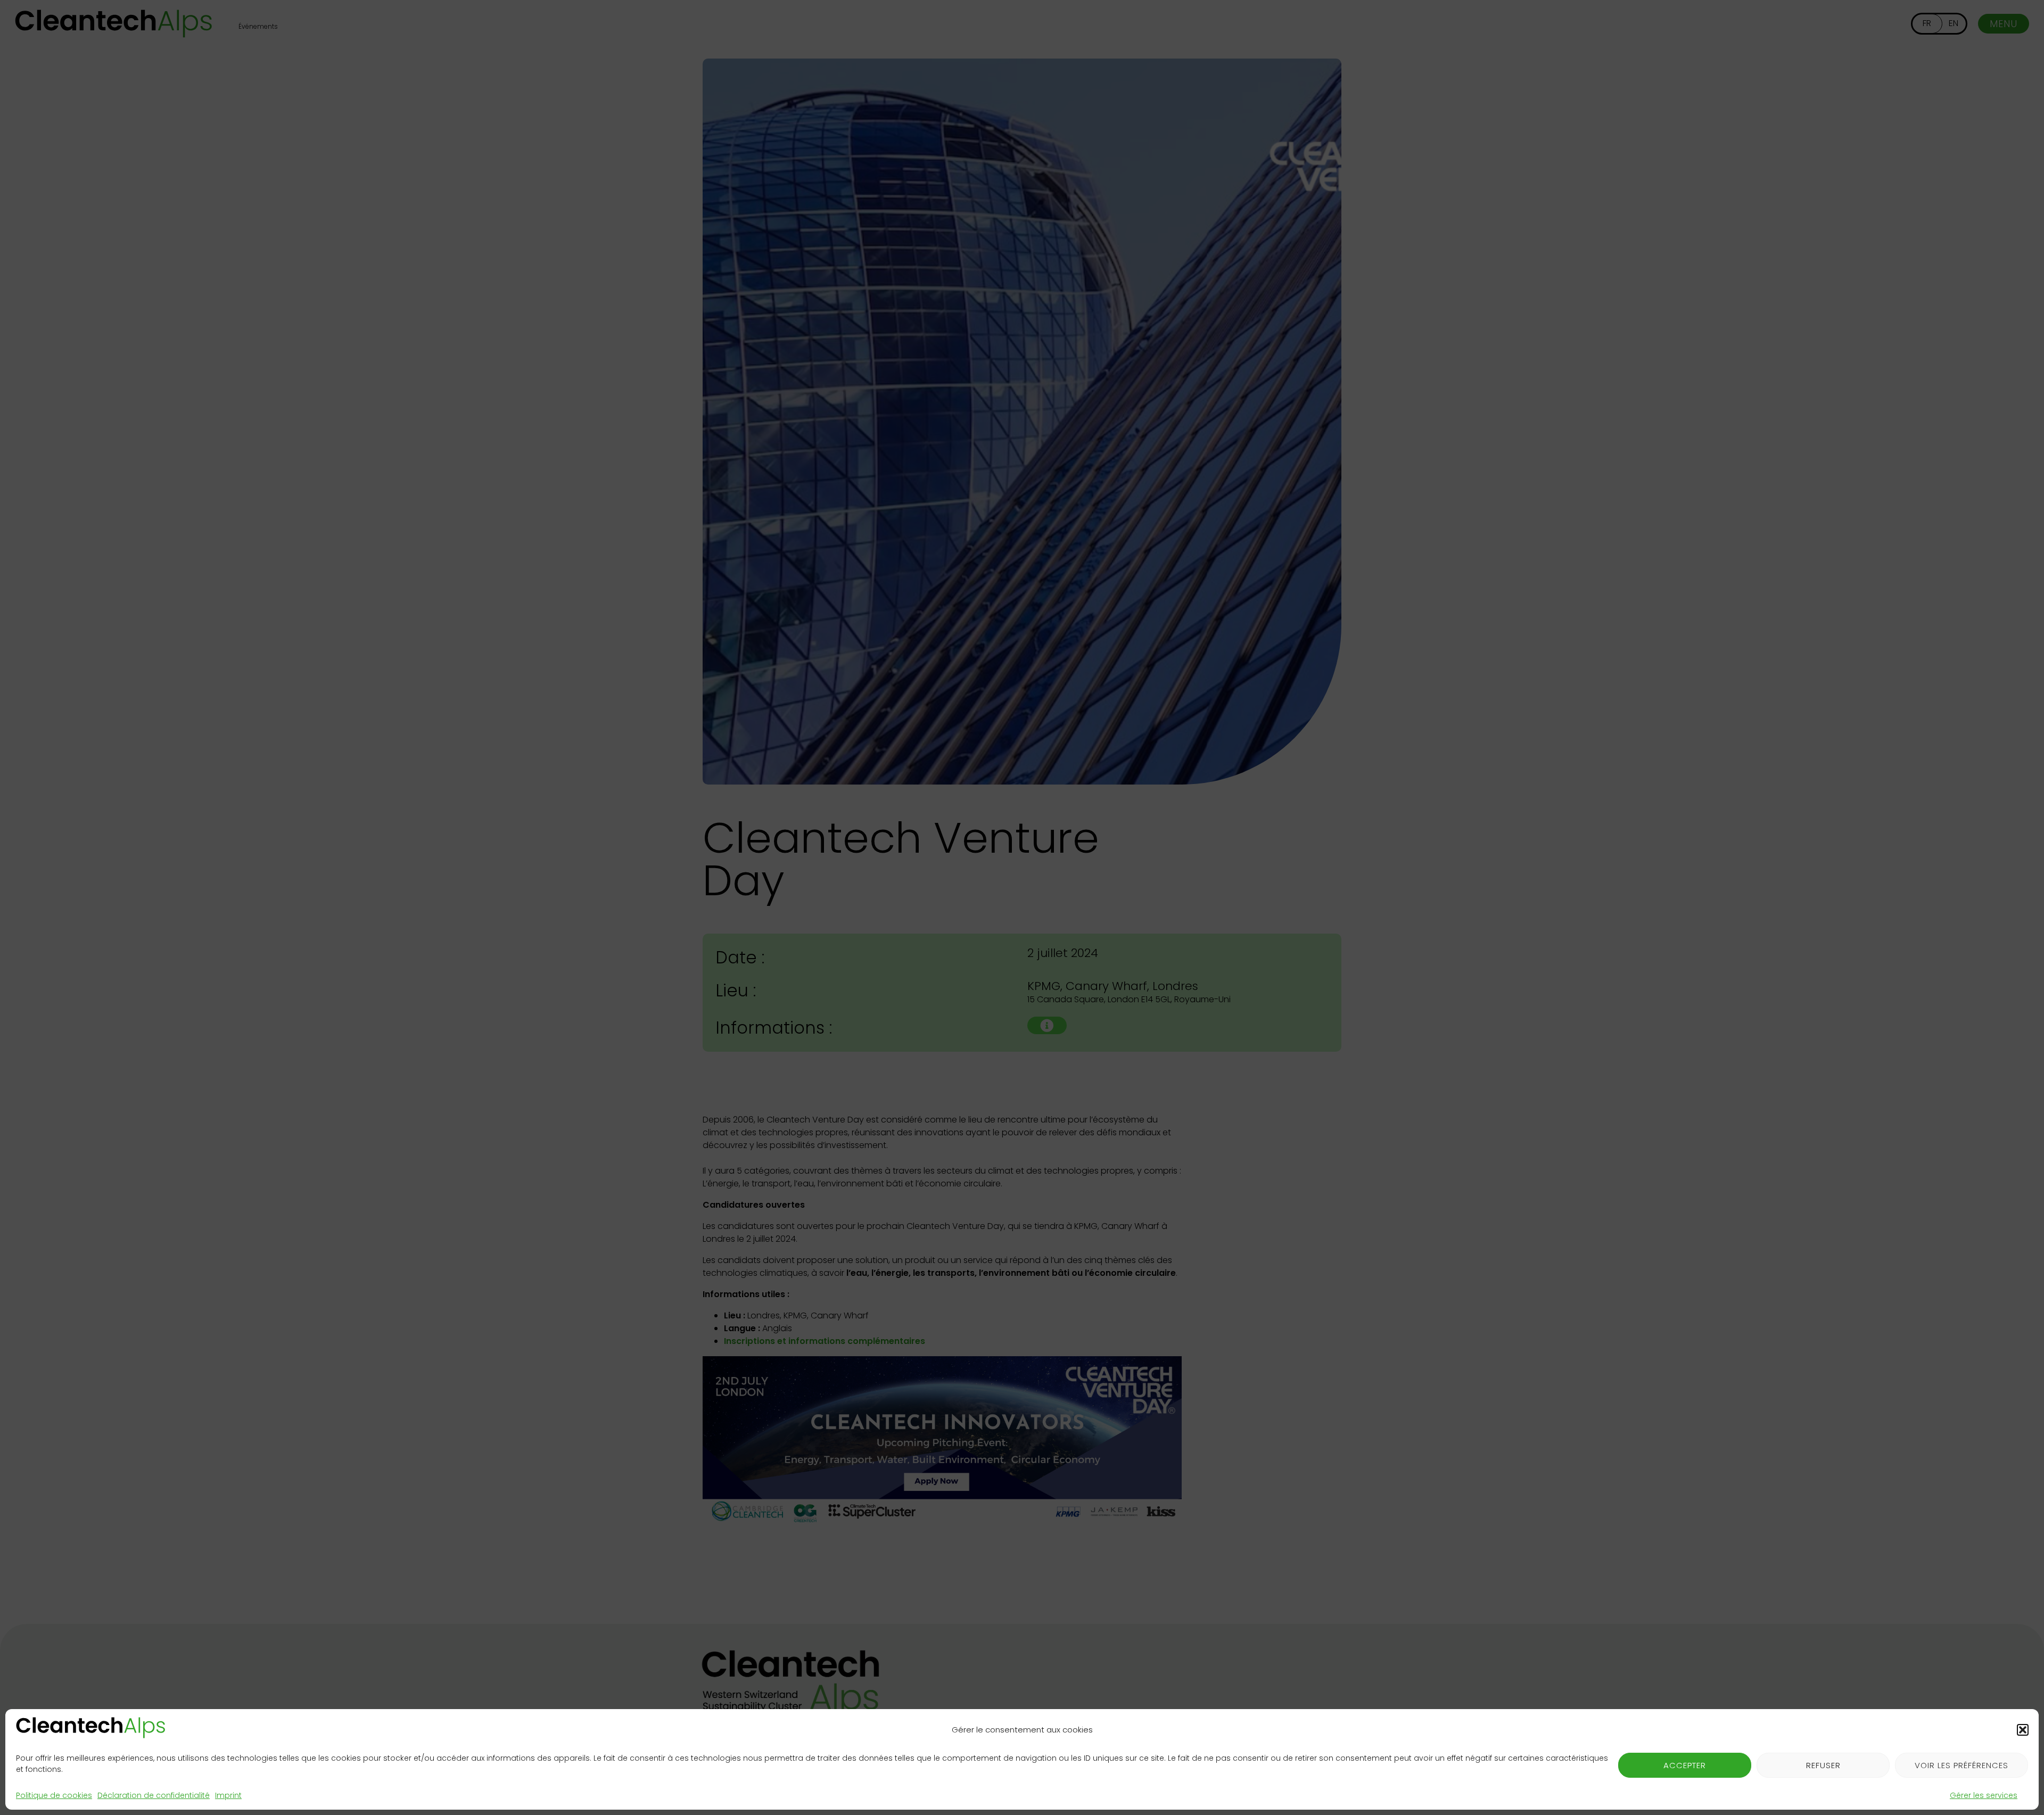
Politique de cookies (54, 1795)
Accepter (1685, 1765)
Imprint (228, 1795)
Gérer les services (1984, 1795)
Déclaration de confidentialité (154, 1795)
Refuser (1823, 1765)
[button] (2023, 1730)
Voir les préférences (1961, 1765)
